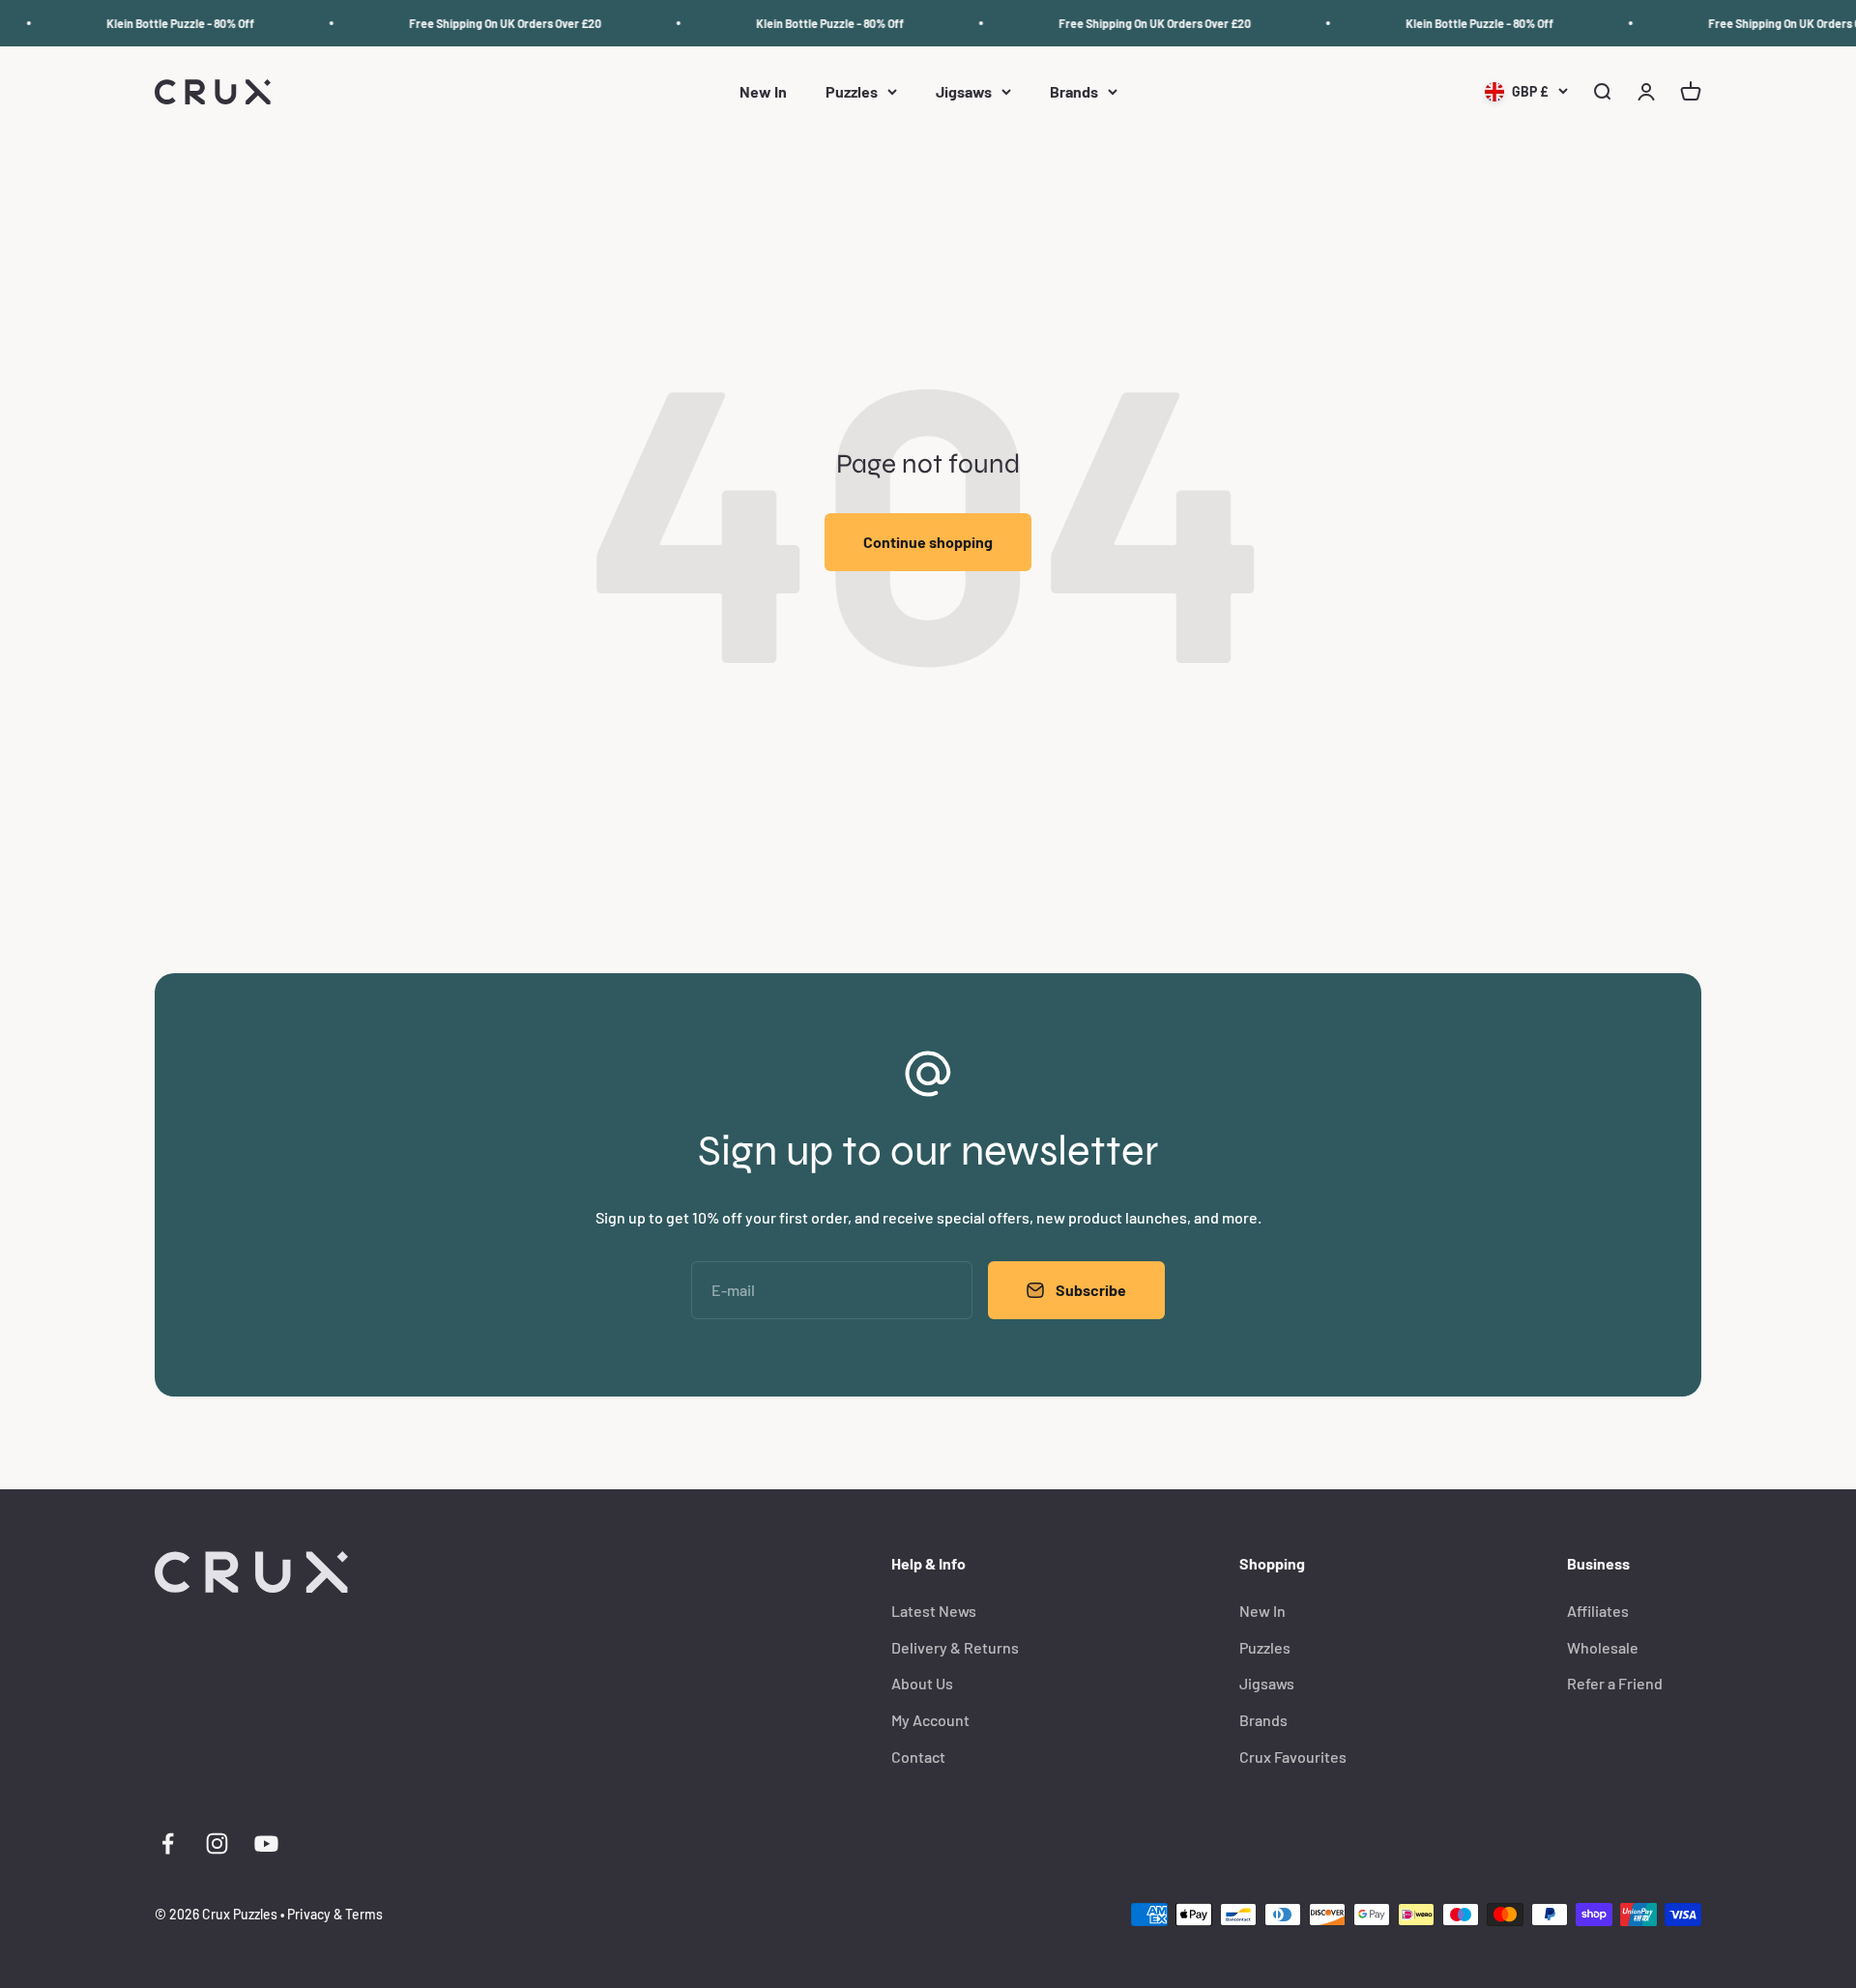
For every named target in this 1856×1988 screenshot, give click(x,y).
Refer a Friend (1615, 1683)
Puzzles (852, 92)
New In (763, 92)
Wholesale (1603, 1647)
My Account (930, 1720)
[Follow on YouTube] (266, 1844)
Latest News (934, 1611)
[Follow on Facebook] (168, 1844)
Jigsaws (964, 92)
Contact (918, 1757)
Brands (1074, 92)
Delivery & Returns (955, 1647)
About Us (922, 1683)
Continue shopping (928, 542)
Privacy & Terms (335, 1914)
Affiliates (1598, 1611)
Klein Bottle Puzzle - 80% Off (163, 23)
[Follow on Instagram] (217, 1844)
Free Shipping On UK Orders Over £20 (488, 23)
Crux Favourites (1293, 1757)
